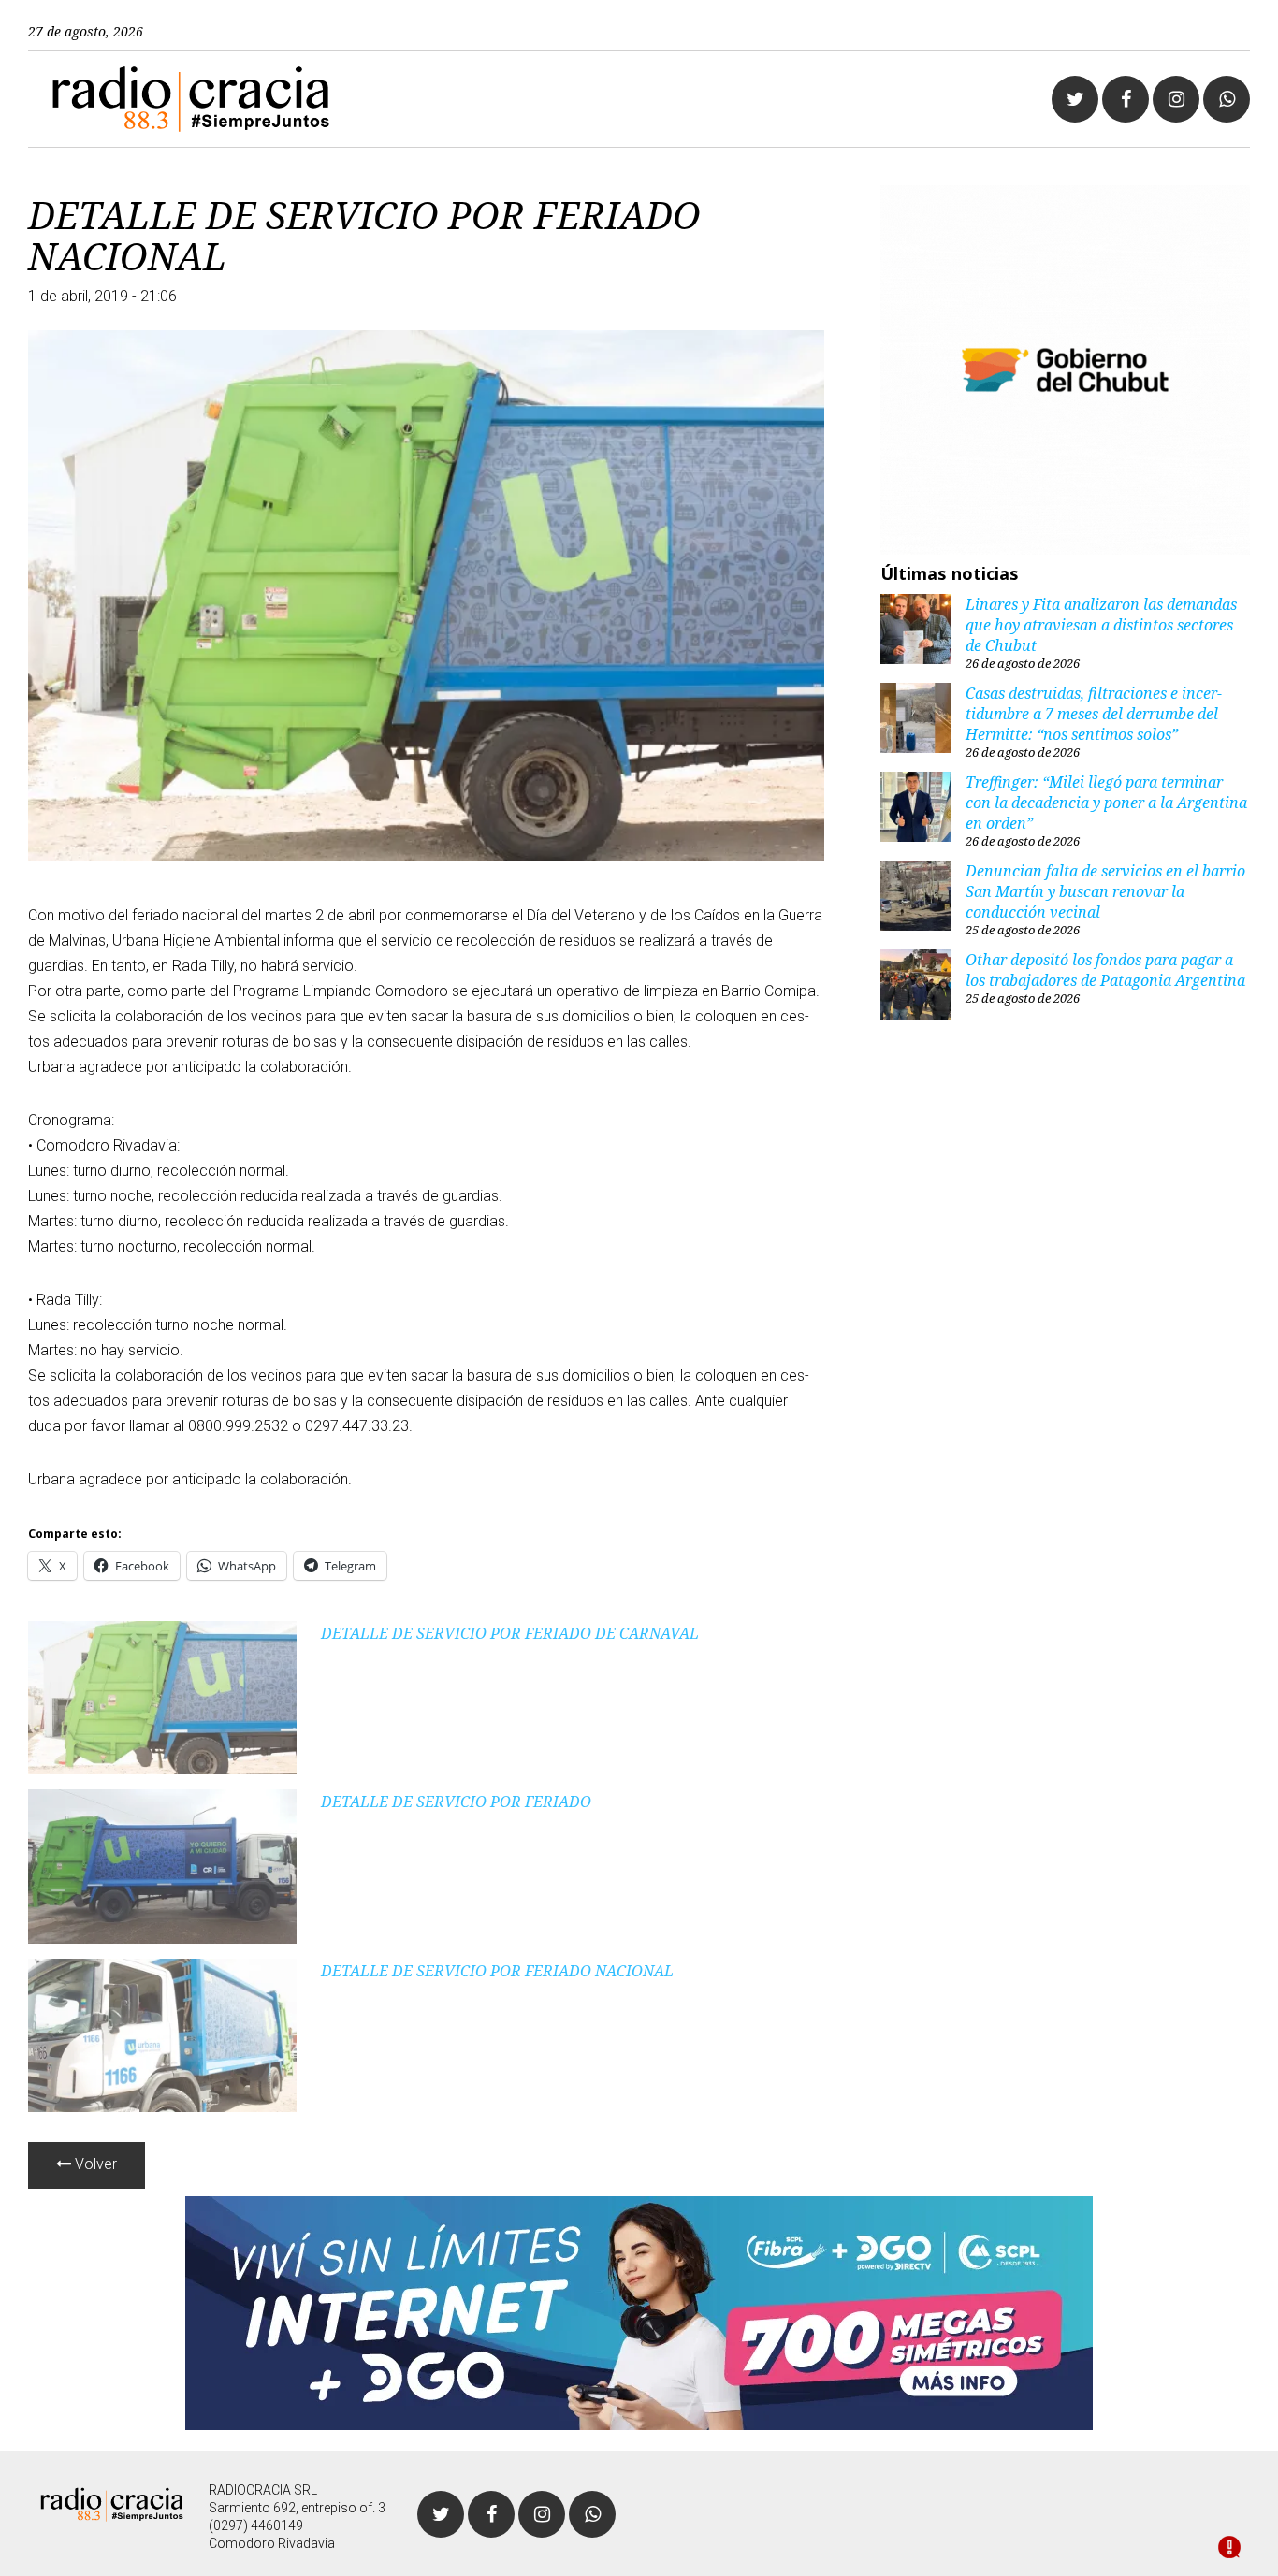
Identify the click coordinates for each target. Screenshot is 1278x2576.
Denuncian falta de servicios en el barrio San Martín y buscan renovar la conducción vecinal (1105, 891)
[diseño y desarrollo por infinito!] (1229, 2549)
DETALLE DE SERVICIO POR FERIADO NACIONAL (497, 1971)
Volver (94, 2164)
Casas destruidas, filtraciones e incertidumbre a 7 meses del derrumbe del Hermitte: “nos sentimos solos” (1094, 714)
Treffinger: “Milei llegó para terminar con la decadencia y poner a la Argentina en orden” (1106, 803)
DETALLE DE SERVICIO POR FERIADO (456, 1802)
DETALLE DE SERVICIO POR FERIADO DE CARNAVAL (510, 1633)
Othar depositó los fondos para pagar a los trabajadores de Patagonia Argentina (1105, 970)
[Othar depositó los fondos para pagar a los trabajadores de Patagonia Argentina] (915, 987)
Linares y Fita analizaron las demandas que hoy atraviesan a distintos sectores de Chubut (1101, 625)
